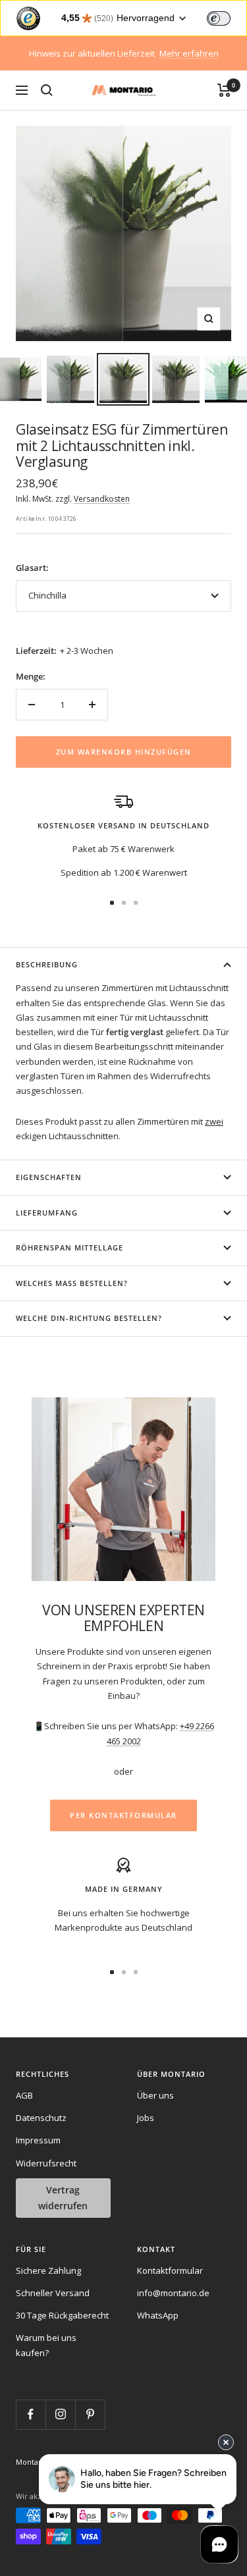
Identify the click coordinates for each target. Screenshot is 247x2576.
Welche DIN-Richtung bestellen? (89, 1318)
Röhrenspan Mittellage (69, 1248)
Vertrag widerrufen (63, 2198)
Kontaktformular (170, 2270)
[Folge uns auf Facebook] (31, 2414)
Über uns (155, 2095)
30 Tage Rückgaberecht (62, 2315)
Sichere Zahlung (48, 2270)
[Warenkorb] (224, 90)
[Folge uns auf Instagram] (60, 2414)
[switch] (219, 18)
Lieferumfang (47, 1213)
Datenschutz (41, 2118)
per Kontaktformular (123, 1815)
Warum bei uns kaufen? (46, 2345)
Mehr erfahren (189, 53)
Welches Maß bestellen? (72, 1283)
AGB (24, 2095)
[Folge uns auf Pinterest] (90, 2414)
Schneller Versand (53, 2293)
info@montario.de (173, 2293)
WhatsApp (158, 2315)
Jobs (146, 2118)
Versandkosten (102, 499)
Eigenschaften (49, 1177)
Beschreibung (47, 964)
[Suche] (47, 90)
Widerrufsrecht (46, 2163)
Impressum (38, 2140)
